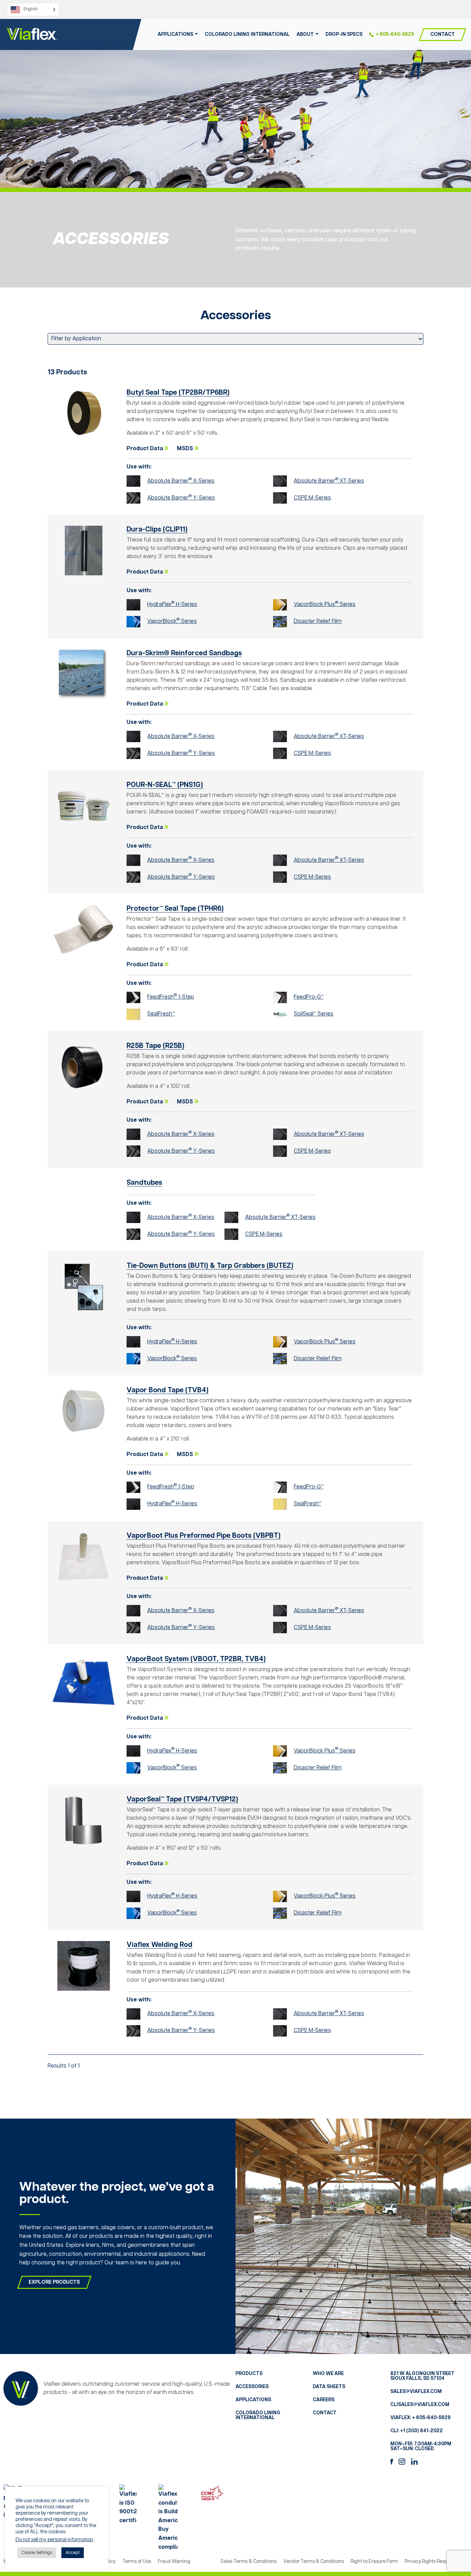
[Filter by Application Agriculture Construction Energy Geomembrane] (235, 339)
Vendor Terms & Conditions (314, 2562)
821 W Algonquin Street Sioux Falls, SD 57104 (422, 2376)
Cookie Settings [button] (37, 2553)
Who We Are (328, 2374)
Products (249, 2374)
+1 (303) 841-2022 (421, 2431)
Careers (324, 2400)
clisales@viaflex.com (420, 2405)
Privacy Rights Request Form (436, 2562)
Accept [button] (73, 2553)
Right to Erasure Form (374, 2562)
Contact (443, 34)
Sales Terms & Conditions (248, 2562)
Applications (253, 2400)
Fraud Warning (174, 2562)
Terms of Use (137, 2562)
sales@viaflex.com (416, 2392)
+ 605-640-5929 (395, 34)
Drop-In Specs (344, 34)
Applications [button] (175, 34)
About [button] (305, 34)
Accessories (252, 2387)
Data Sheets (329, 2387)
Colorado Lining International (247, 34)
